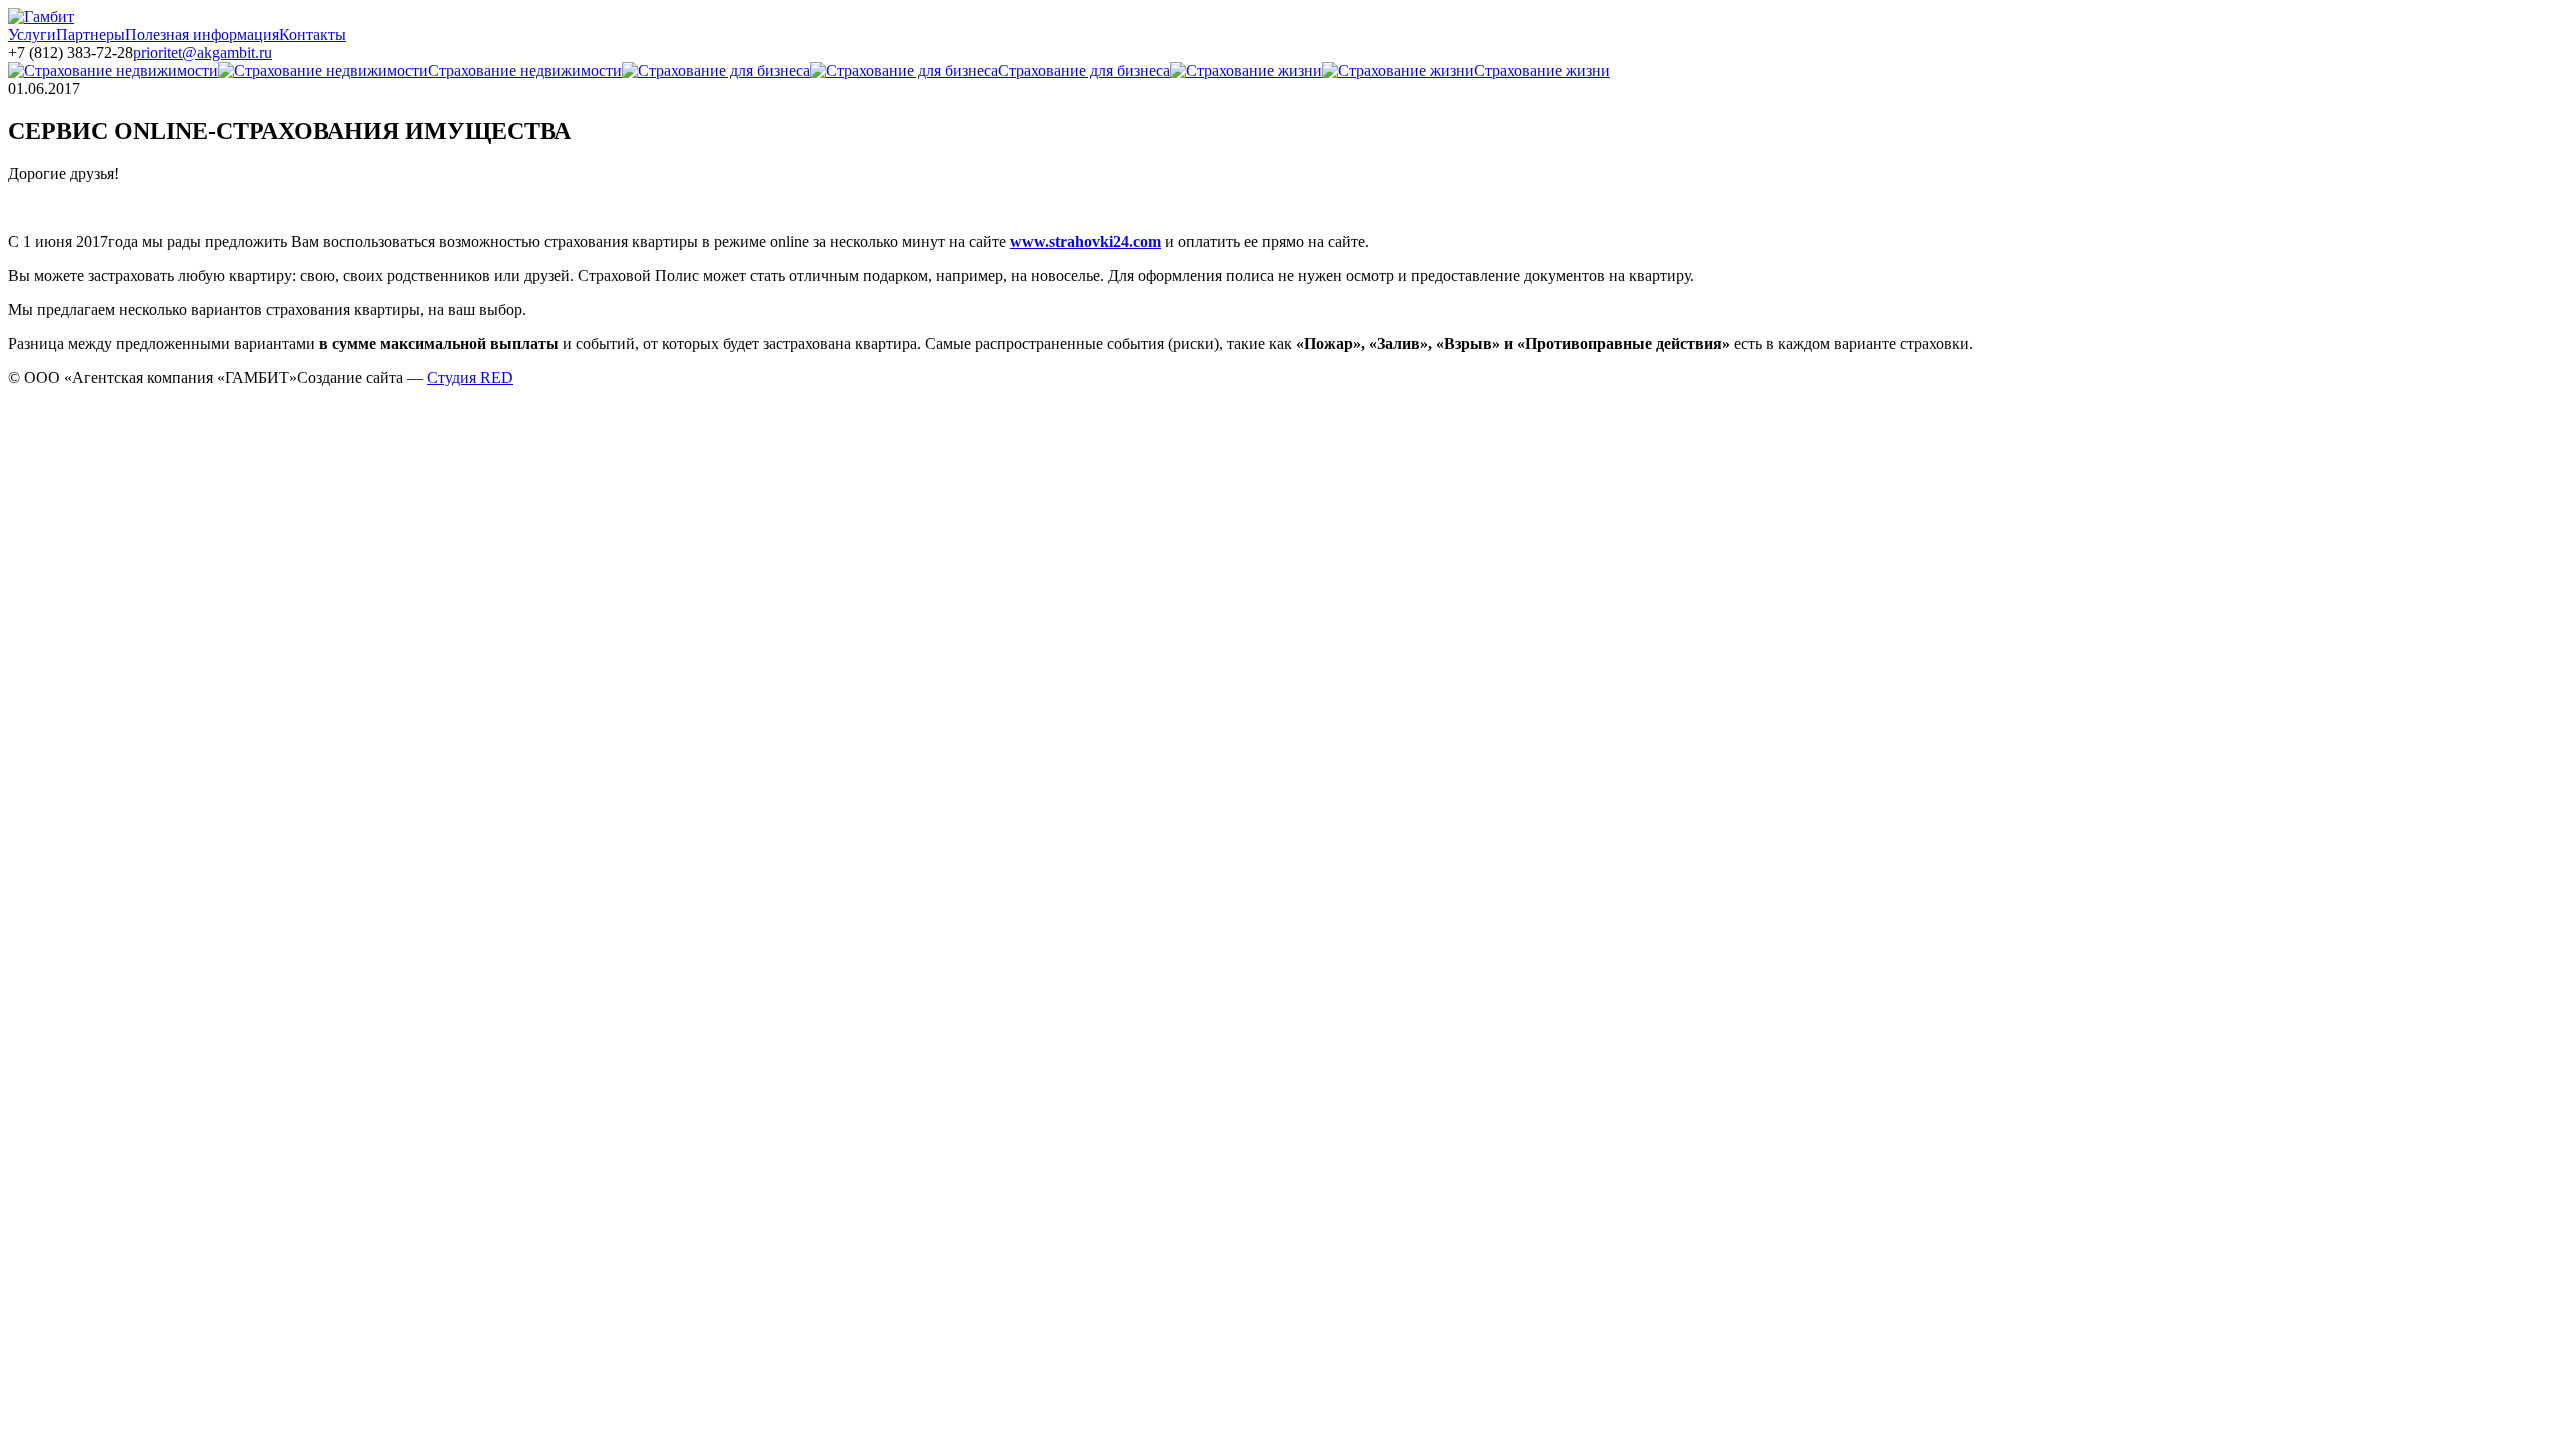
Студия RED (470, 377)
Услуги (32, 34)
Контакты (312, 34)
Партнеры (90, 34)
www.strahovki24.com (1085, 241)
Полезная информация (202, 34)
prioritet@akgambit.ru (202, 52)
